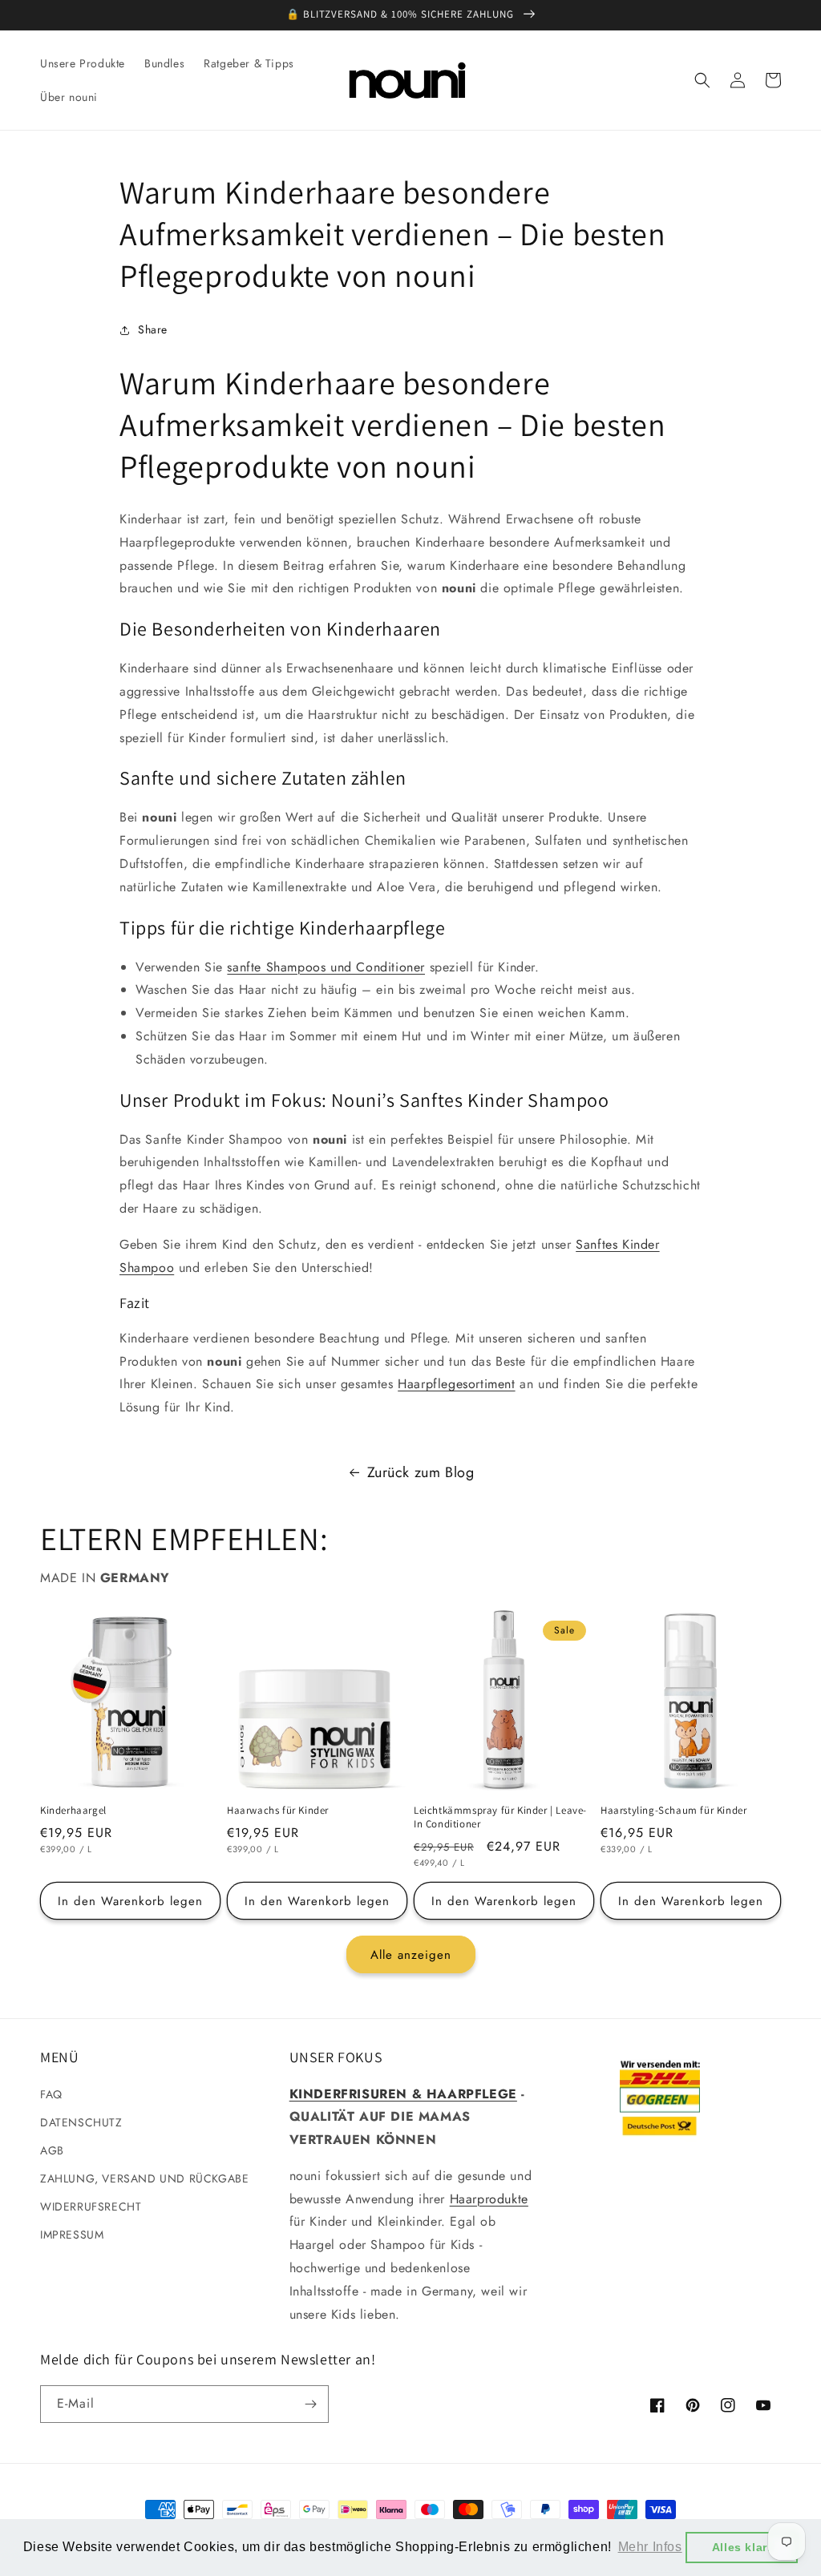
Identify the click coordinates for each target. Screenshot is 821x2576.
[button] (702, 80)
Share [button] (153, 329)
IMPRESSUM (72, 2235)
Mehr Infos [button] (650, 2547)
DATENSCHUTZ (81, 2122)
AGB (52, 2150)
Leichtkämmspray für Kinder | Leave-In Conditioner (500, 1817)
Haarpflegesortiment (456, 1384)
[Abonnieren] (310, 2404)
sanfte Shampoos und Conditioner (326, 967)
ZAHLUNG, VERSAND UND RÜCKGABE (144, 2178)
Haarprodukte (489, 2199)
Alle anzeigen (411, 1955)
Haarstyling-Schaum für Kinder (673, 1811)
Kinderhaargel (73, 1811)
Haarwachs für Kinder (278, 1811)
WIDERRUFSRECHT (91, 2207)
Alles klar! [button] (742, 2547)
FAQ (51, 2094)
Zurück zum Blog (421, 1472)
